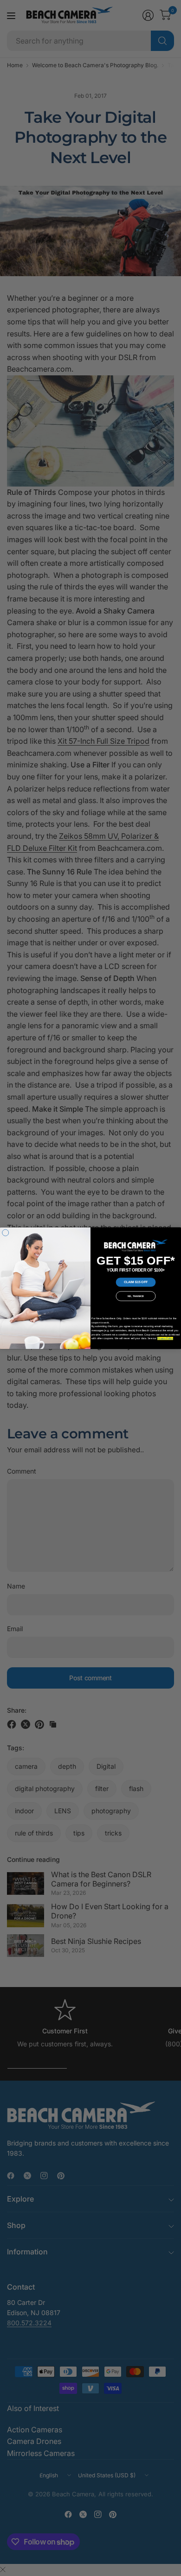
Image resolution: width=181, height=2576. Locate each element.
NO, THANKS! (136, 1296)
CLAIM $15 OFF (136, 1282)
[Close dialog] (6, 1233)
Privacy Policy (165, 1338)
